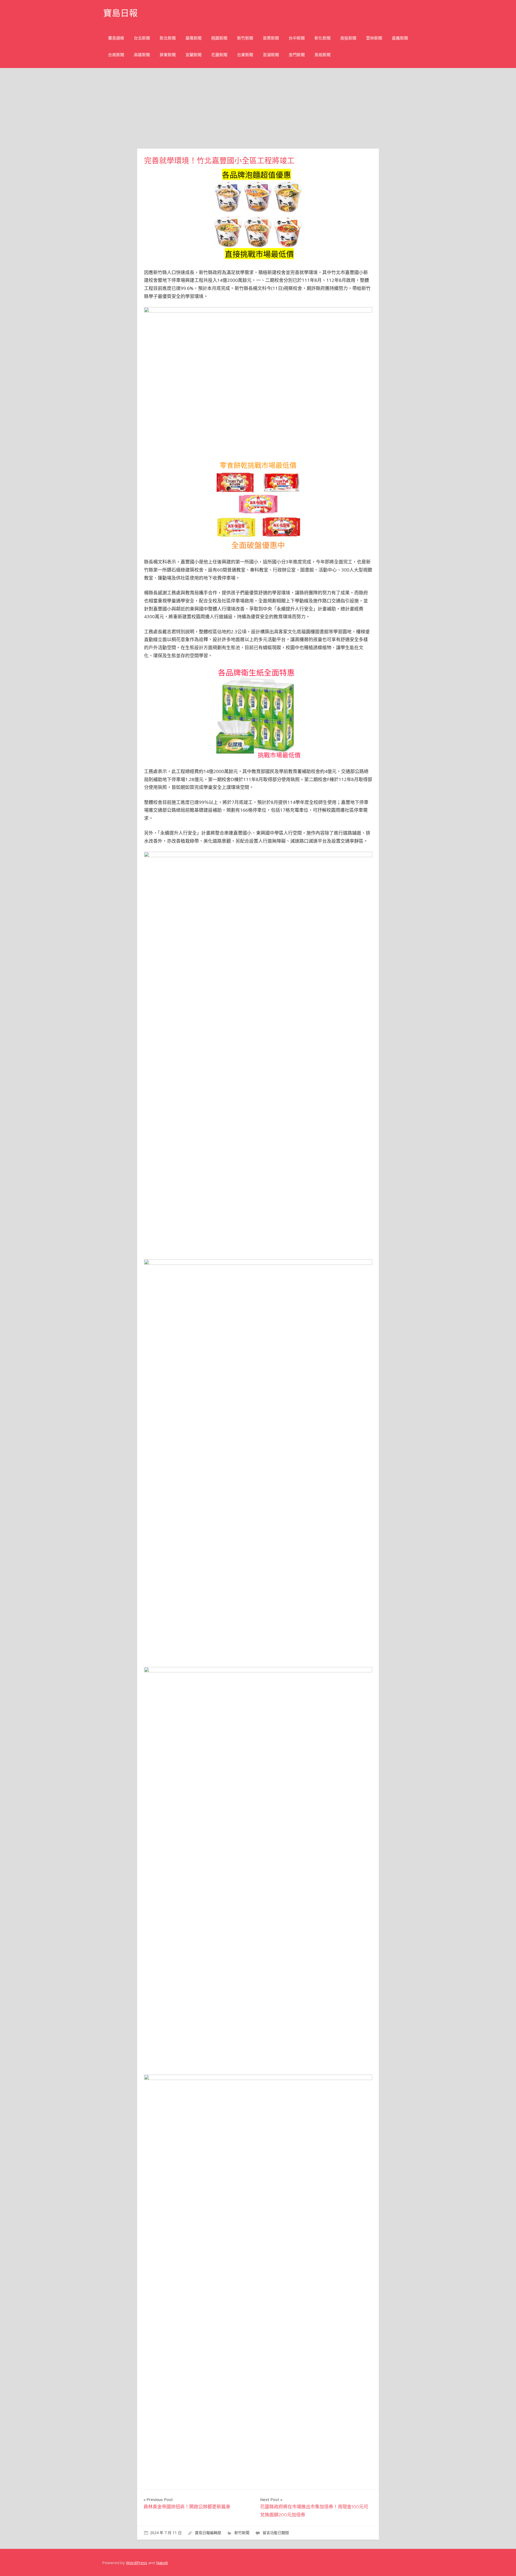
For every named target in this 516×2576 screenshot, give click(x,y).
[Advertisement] (258, 108)
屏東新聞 (168, 55)
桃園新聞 (219, 38)
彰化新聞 (322, 38)
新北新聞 (168, 38)
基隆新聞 (193, 38)
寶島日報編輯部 (208, 2533)
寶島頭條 (116, 38)
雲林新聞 (374, 38)
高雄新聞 (142, 55)
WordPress (137, 2563)
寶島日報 (120, 13)
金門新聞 (297, 55)
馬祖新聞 (322, 55)
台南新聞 (116, 55)
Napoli (162, 2563)
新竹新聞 (245, 38)
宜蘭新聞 (193, 55)
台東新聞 (245, 55)
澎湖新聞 (271, 55)
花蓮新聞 (219, 55)
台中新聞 (297, 38)
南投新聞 (348, 38)
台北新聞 (142, 38)
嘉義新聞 (400, 38)
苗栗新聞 (271, 38)
